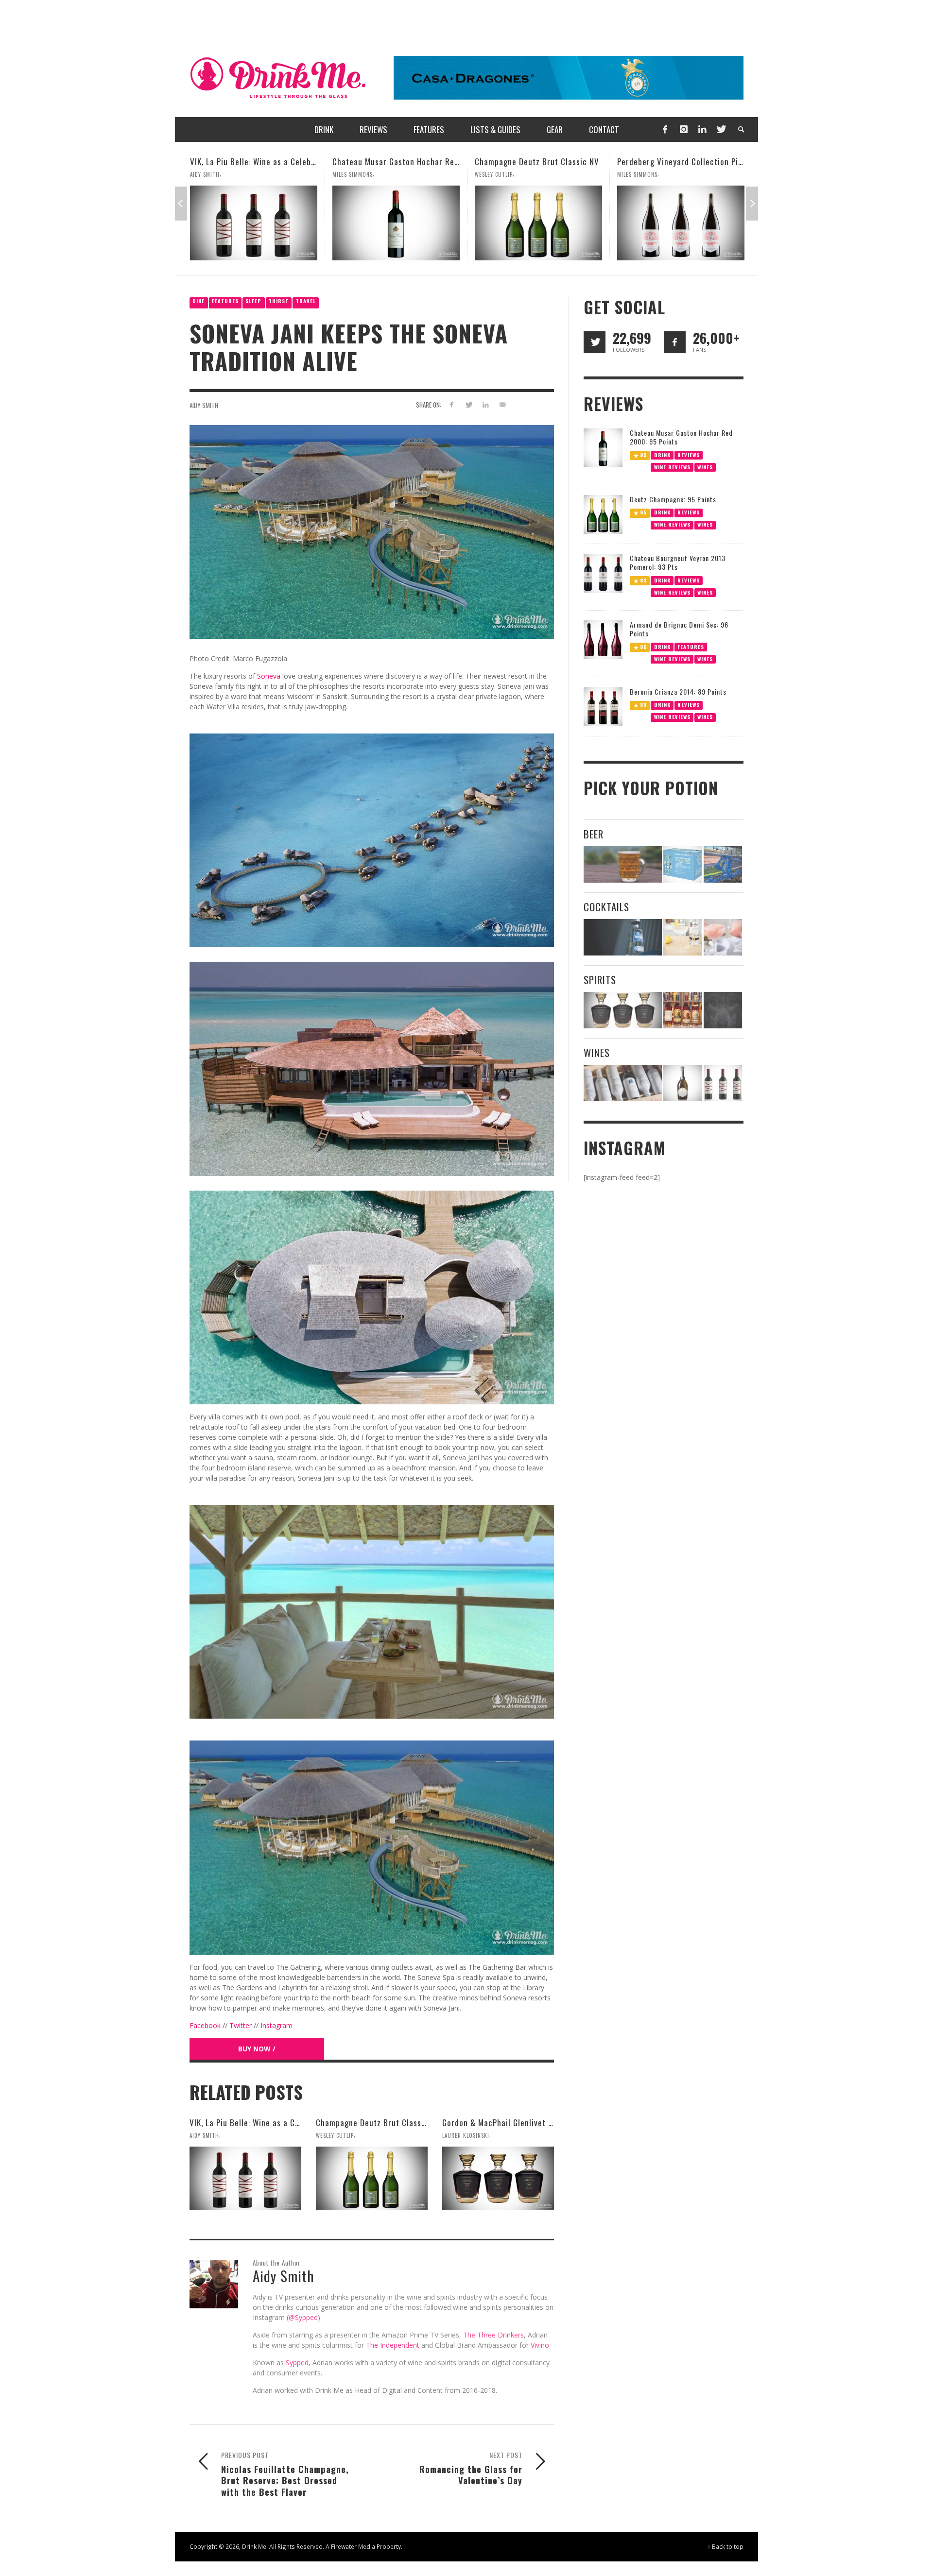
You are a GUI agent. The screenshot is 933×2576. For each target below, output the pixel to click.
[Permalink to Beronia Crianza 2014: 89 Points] (603, 706)
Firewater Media (353, 2546)
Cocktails (606, 907)
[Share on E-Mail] (502, 404)
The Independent (393, 2345)
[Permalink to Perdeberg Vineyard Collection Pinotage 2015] (538, 223)
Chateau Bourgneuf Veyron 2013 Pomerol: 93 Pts (678, 562)
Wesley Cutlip (351, 174)
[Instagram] (684, 129)
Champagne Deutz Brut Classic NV (395, 162)
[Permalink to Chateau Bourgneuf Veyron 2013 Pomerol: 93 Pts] (603, 572)
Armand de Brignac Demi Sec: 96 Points (679, 629)
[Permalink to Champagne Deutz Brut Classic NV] (396, 223)
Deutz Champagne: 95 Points (673, 499)
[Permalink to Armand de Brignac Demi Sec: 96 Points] (603, 639)
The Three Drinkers (493, 2335)
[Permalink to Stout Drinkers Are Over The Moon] (682, 864)
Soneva (269, 676)
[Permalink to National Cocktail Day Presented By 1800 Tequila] (623, 937)
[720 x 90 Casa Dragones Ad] (569, 77)
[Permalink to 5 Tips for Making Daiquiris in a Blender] (723, 937)
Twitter (241, 2025)
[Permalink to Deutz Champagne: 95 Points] (603, 514)
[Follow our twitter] (595, 342)
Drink (662, 454)
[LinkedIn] (702, 129)
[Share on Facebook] (452, 404)
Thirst (279, 301)
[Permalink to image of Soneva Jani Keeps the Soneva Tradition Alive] (372, 531)
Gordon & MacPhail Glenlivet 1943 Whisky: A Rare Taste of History (738, 162)
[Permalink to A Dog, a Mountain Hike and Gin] (723, 1010)
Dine (199, 301)
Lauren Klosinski (641, 174)
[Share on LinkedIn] (485, 404)
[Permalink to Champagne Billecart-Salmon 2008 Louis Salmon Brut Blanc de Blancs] (682, 1083)
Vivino (540, 2345)
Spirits (600, 980)
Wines (705, 467)
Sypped (297, 2363)
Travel (306, 301)
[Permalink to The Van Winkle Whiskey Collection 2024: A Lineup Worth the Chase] (682, 1010)
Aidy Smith (204, 405)
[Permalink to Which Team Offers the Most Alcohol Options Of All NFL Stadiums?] (723, 864)
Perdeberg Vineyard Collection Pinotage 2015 (558, 162)
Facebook (205, 2025)
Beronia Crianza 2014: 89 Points (678, 691)
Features (225, 301)
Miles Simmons (210, 174)
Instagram (276, 2025)
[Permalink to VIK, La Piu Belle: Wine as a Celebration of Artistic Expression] (245, 2178)
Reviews (689, 454)
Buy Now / (257, 2049)
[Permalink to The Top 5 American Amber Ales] (623, 864)
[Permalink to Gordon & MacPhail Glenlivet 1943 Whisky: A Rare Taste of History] (681, 223)
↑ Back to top (726, 2546)
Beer (594, 834)
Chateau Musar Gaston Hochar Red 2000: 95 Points (283, 162)
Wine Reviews (672, 467)
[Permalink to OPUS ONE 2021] (623, 1083)
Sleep (253, 301)
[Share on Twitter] (469, 404)
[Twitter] (721, 129)
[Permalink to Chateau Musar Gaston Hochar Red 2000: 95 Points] (254, 223)
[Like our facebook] (675, 342)
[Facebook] (665, 129)
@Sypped (303, 2317)
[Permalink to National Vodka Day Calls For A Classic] (682, 937)
